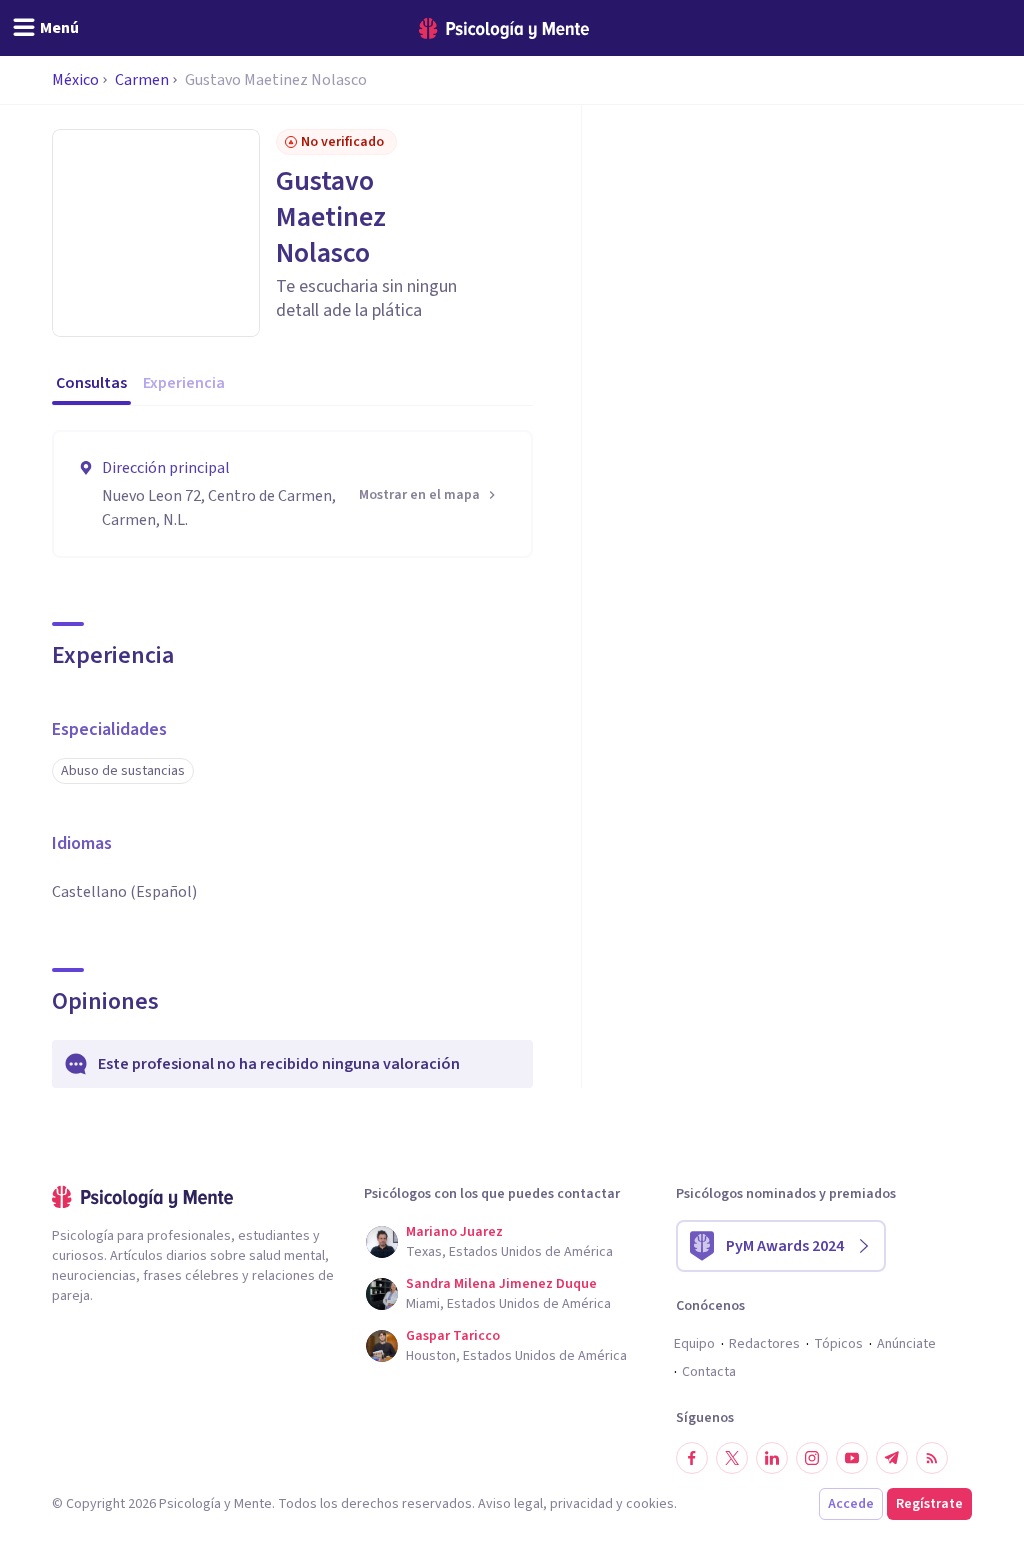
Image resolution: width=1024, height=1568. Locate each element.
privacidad (581, 1504)
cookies (650, 1504)
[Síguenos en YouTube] (852, 1458)
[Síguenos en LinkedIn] (772, 1458)
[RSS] (932, 1458)
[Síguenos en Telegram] (892, 1458)
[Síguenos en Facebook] (692, 1458)
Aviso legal (510, 1504)
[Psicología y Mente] (504, 28)
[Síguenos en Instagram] (812, 1458)
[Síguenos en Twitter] (732, 1458)
